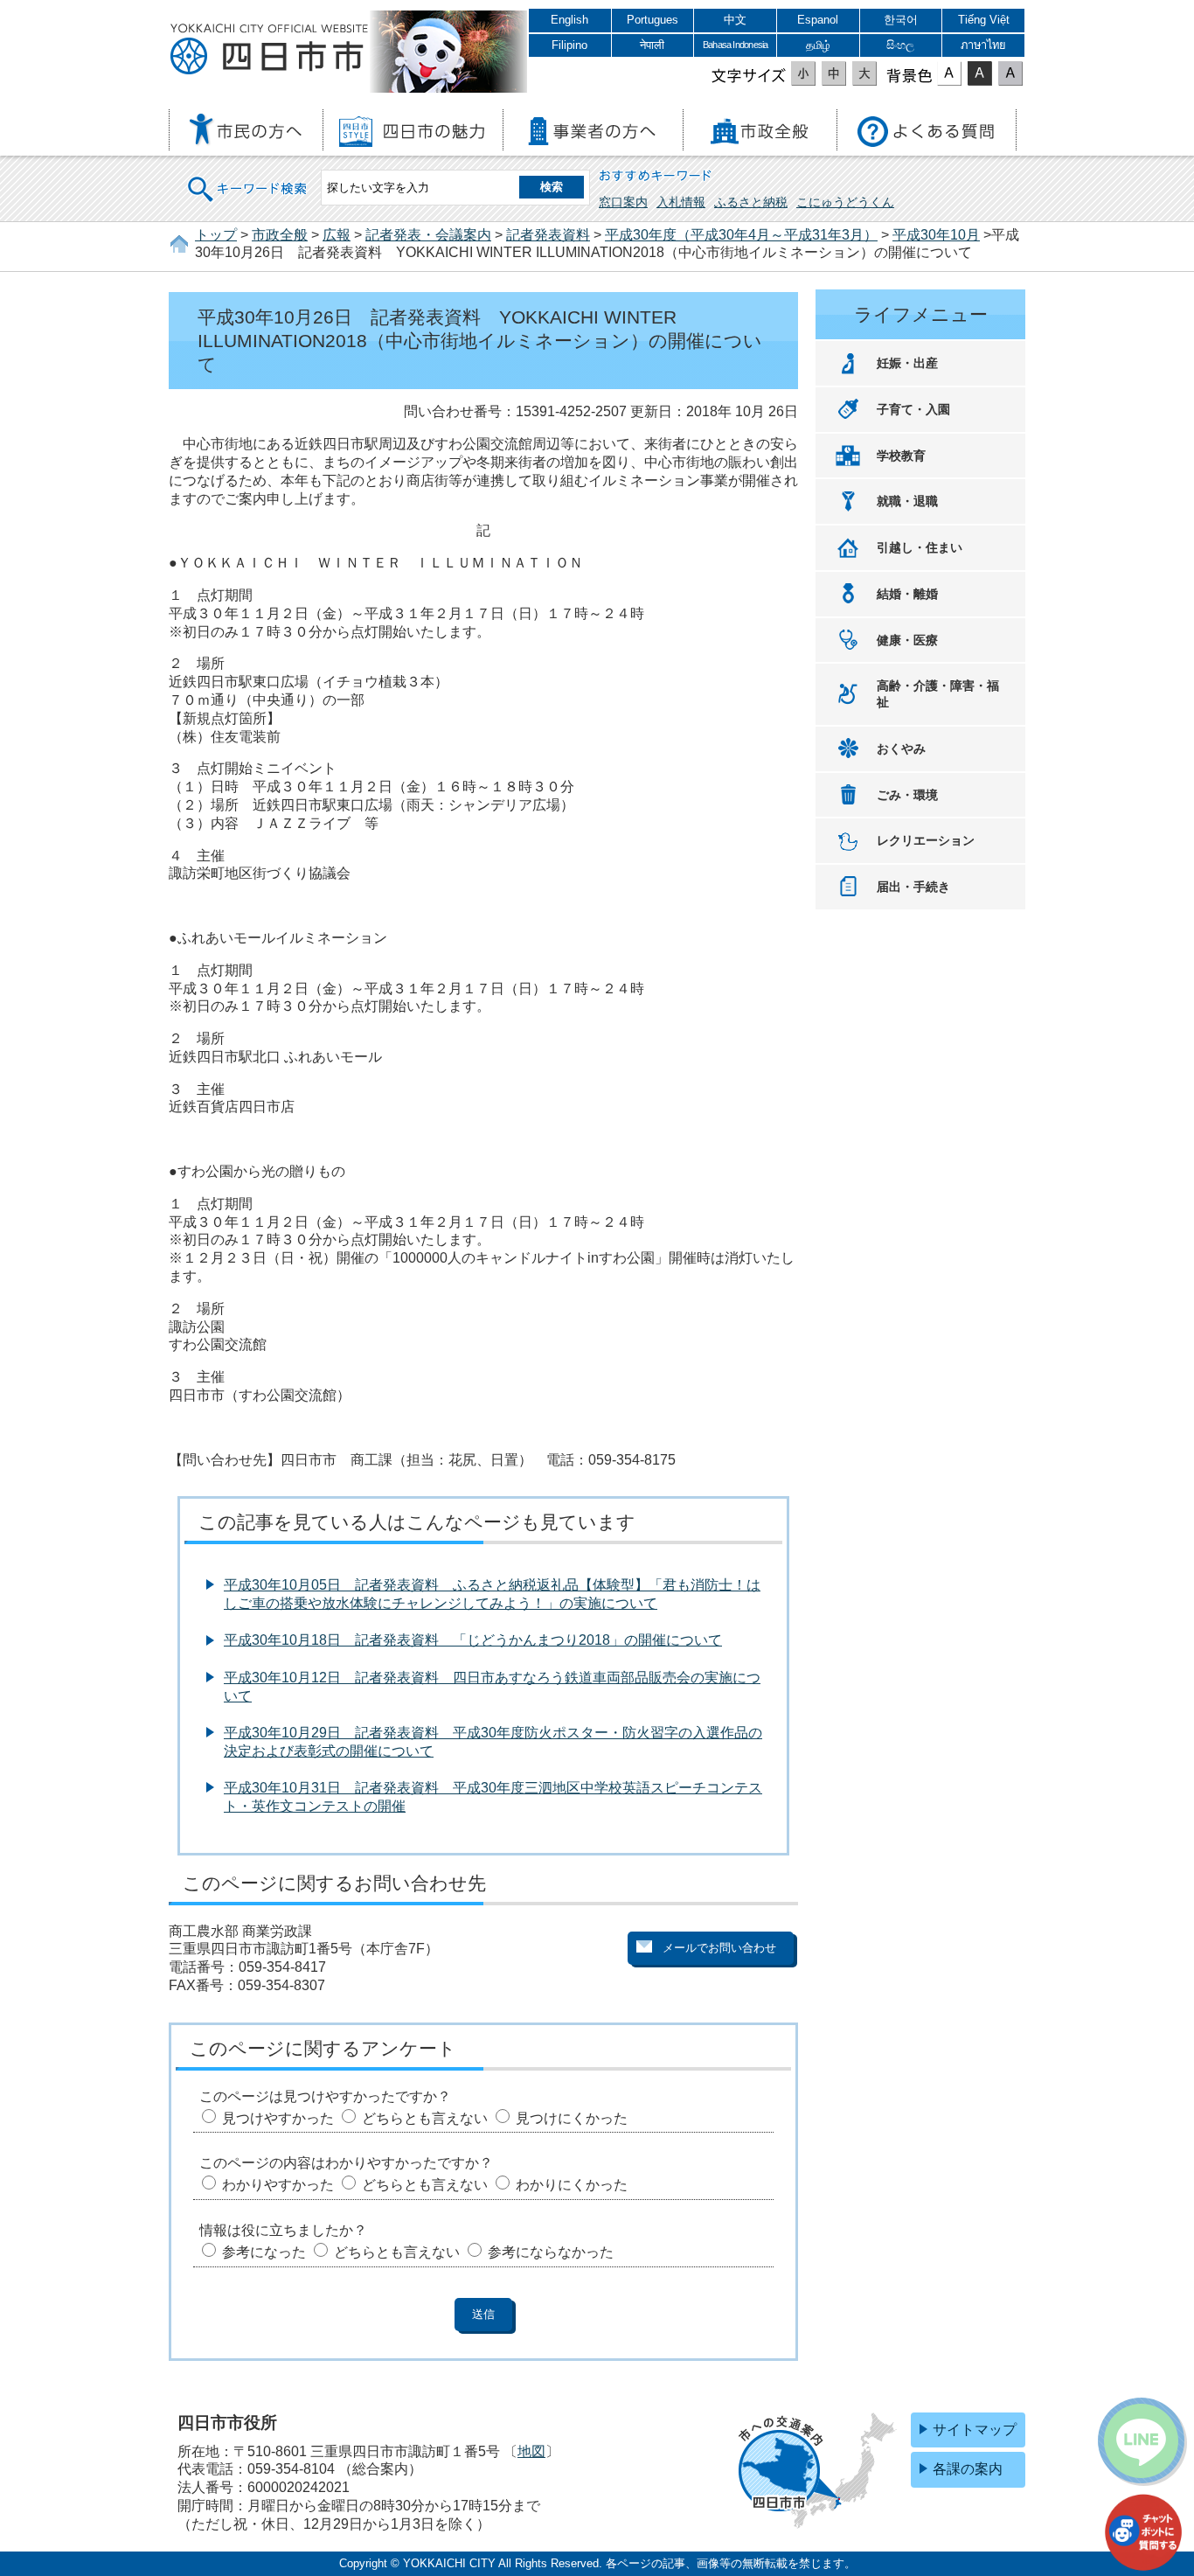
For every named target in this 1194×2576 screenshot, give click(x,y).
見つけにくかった (572, 2118)
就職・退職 (907, 501)
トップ (216, 235)
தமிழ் (818, 45)
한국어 (901, 20)
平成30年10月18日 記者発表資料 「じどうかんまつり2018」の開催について (473, 1640)
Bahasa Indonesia (735, 45)
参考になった (264, 2252)
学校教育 (901, 456)
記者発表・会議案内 (428, 235)
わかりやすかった (278, 2185)
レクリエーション (926, 840)
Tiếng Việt (984, 20)
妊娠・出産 (907, 363)
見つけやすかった (278, 2118)
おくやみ (901, 748)
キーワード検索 (248, 178)
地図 (531, 2451)
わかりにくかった (572, 2185)
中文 (735, 20)
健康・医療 (907, 640)
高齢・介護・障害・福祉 (938, 694)
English (569, 20)
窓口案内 (623, 202)
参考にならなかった (551, 2252)
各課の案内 (968, 2469)
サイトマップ (975, 2430)
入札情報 (681, 202)
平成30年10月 (936, 235)
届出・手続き (913, 887)
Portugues (653, 20)
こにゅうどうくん (845, 202)
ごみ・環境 (907, 795)
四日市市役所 (269, 50)
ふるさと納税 (751, 202)
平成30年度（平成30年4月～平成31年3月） (741, 235)
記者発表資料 (548, 235)
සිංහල (900, 45)
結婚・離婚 (907, 594)
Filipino (569, 45)
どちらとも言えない (425, 2118)
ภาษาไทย (983, 45)
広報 (337, 235)
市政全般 (280, 235)
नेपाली (652, 45)
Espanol (818, 20)
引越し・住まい (920, 547)
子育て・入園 (913, 409)
